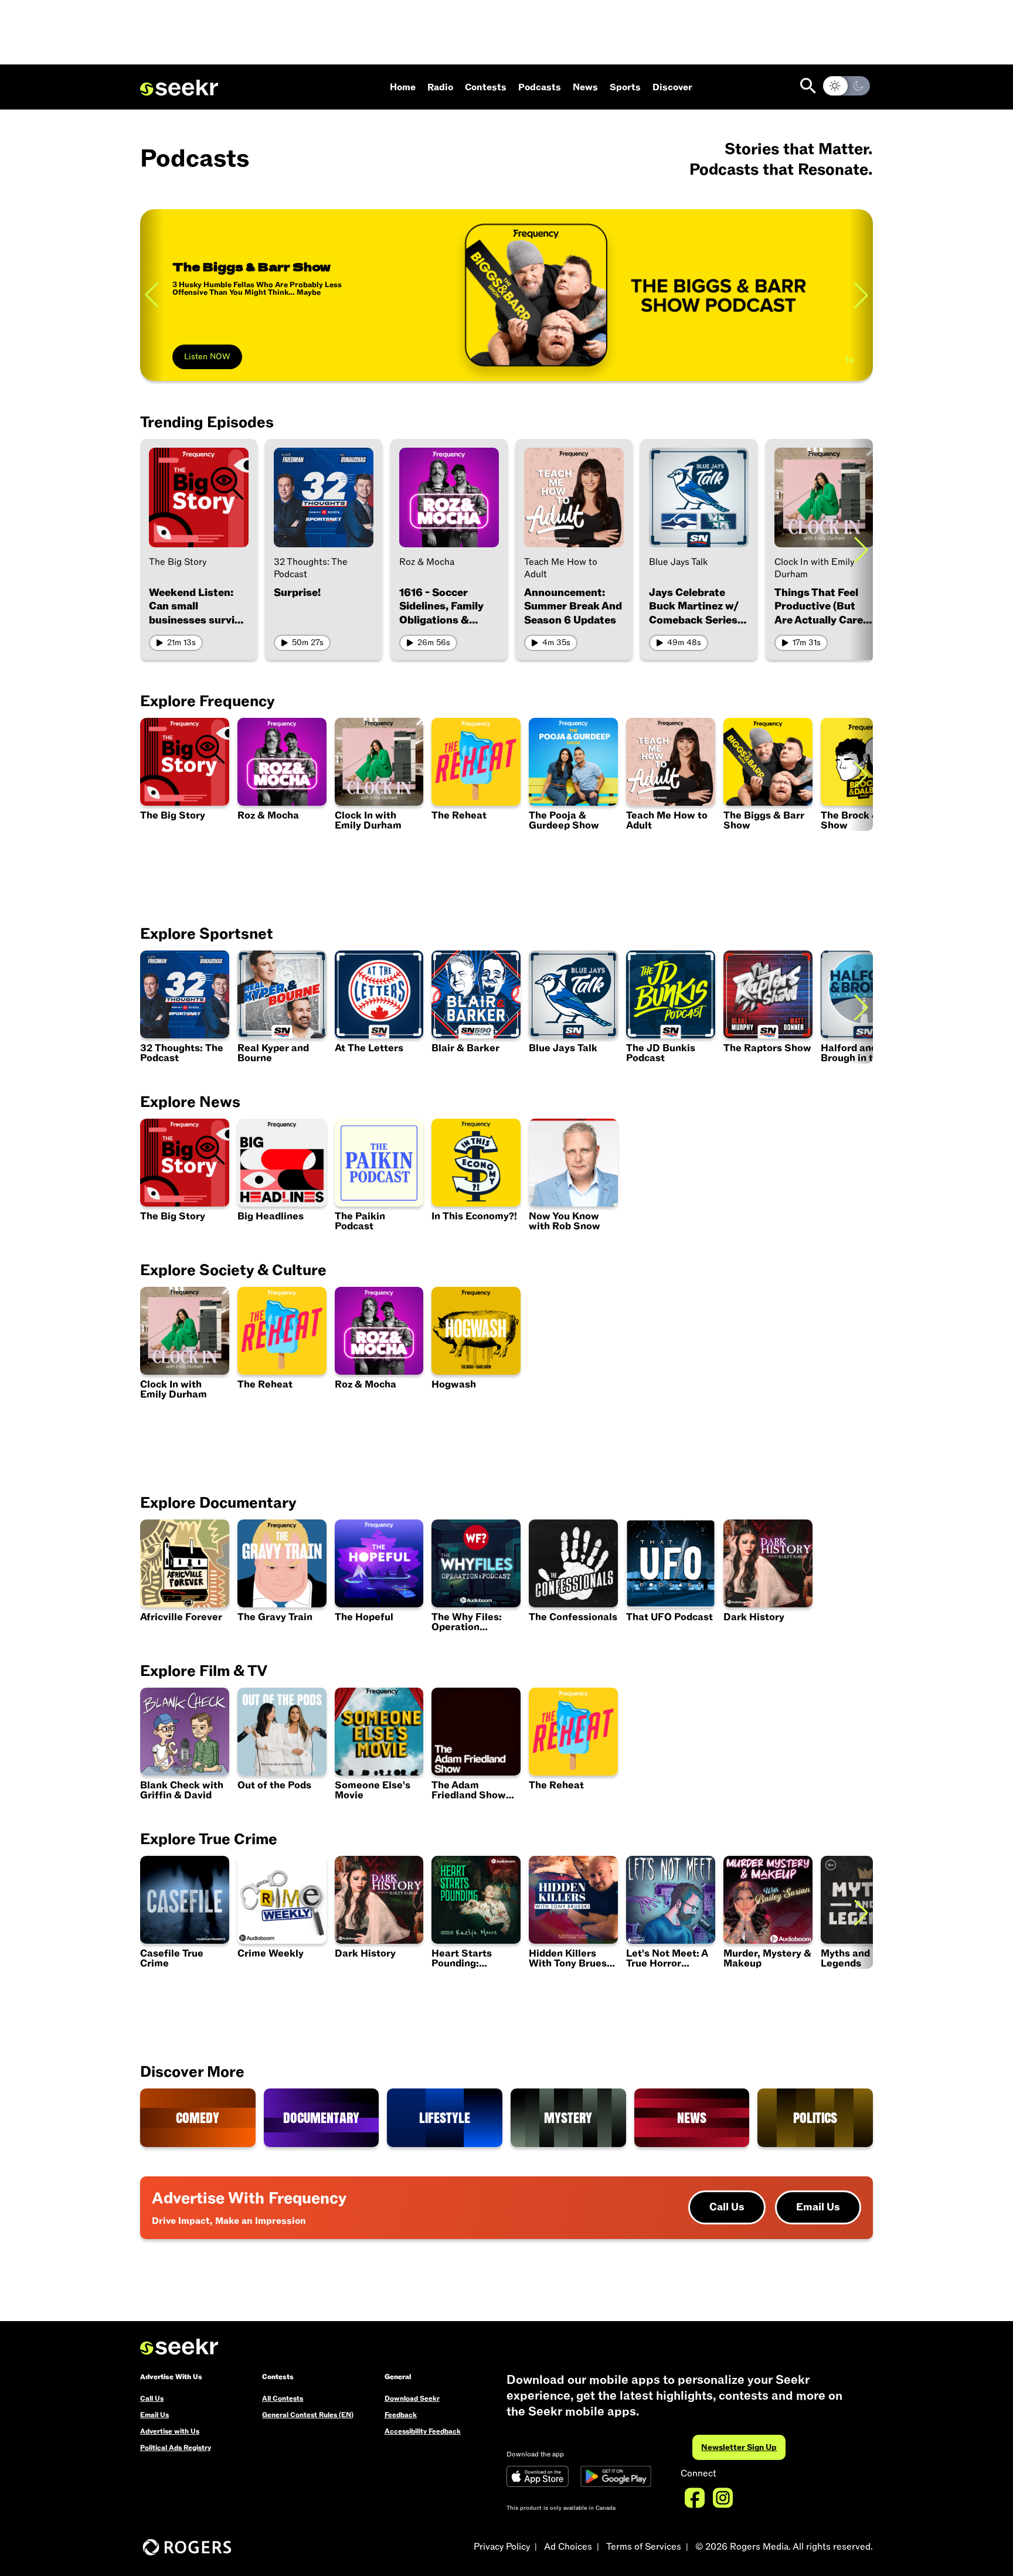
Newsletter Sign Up (739, 2447)
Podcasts (540, 87)
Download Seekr (412, 2398)
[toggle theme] (847, 86)
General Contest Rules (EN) (308, 2415)
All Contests (283, 2398)
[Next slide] (861, 549)
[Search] (808, 86)
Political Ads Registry (176, 2448)
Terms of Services (644, 2547)
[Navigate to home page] (179, 88)
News (585, 87)
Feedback (401, 2415)
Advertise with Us (170, 2431)
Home (403, 87)
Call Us (727, 2207)
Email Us (818, 2207)
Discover (672, 87)
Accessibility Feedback (423, 2431)
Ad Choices (568, 2547)
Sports (625, 87)
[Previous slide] (152, 295)
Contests (486, 87)
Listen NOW (207, 357)
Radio (440, 87)
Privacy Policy (502, 2547)
